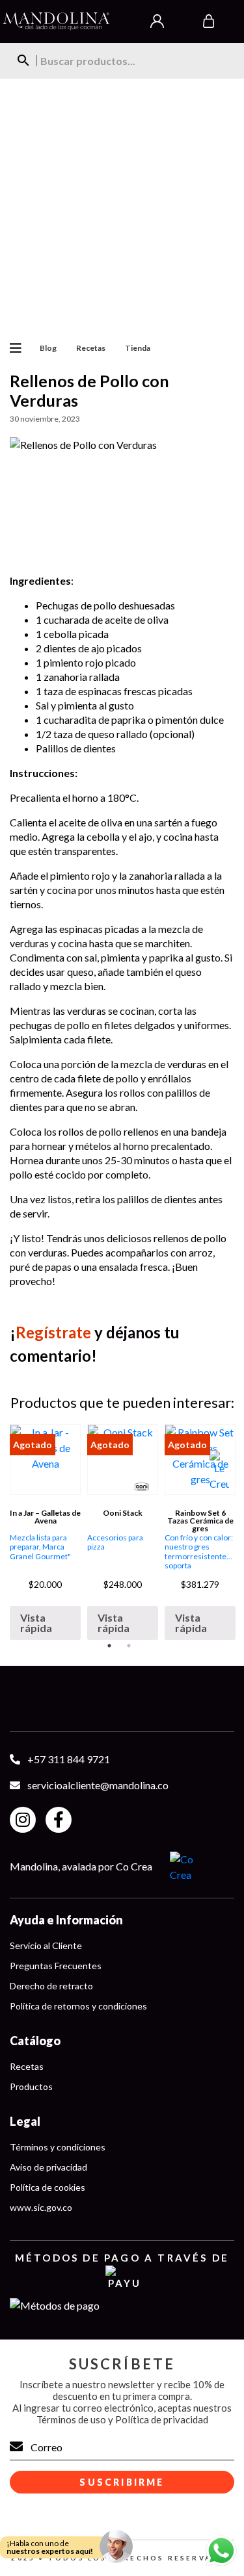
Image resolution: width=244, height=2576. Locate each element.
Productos (31, 2086)
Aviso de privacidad (48, 2167)
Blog (48, 348)
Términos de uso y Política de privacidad (122, 2419)
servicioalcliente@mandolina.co (98, 1785)
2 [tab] (132, 1649)
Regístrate (53, 1332)
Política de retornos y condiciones (78, 2006)
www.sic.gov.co (41, 2207)
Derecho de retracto (51, 1986)
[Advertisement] (122, 207)
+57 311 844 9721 (69, 1759)
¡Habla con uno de (50, 2547)
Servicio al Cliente (46, 1945)
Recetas (91, 348)
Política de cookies (47, 2187)
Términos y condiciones (58, 2147)
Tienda (138, 348)
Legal (25, 2121)
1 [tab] (113, 1649)
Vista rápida (36, 1623)
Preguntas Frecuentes (56, 1966)
